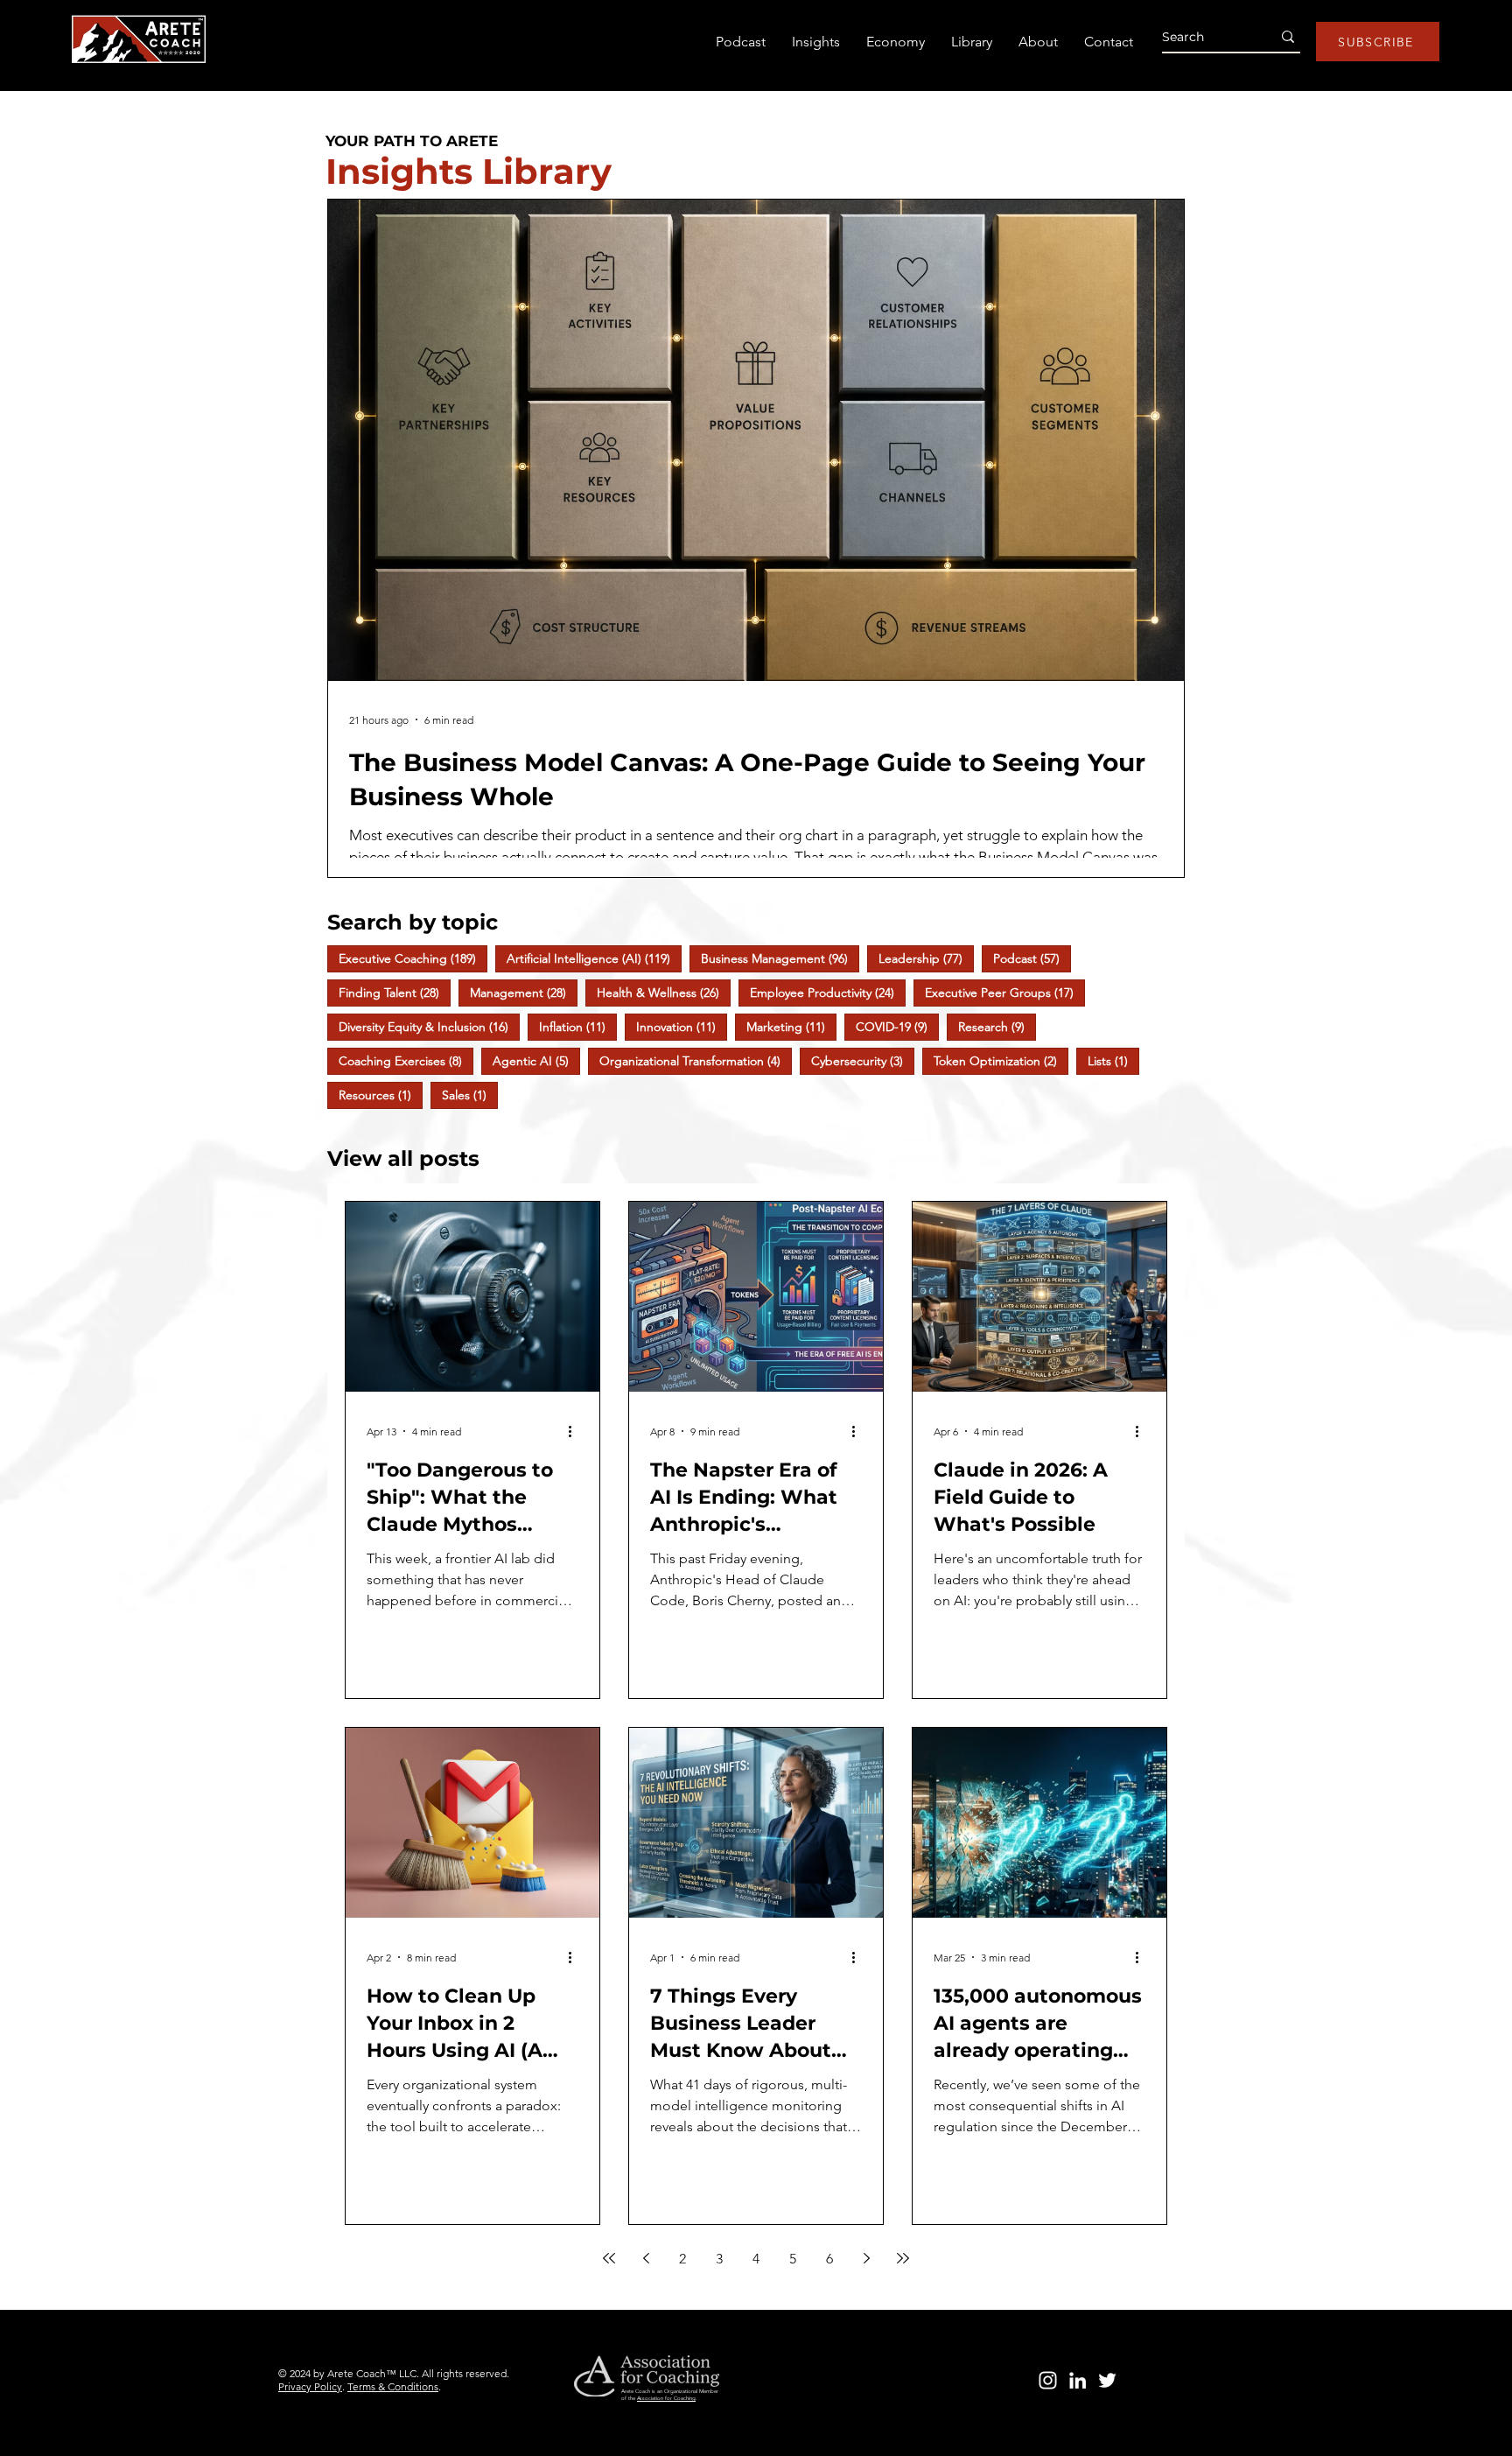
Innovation (682, 1026)
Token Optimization (1001, 1060)
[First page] (609, 2258)
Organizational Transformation (696, 1060)
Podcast (1032, 958)
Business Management (780, 958)
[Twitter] (1107, 2380)
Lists (1113, 1060)
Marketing (791, 1026)
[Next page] (866, 2258)
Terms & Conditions (393, 2386)
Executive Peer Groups (1005, 992)
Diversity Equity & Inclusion (429, 1026)
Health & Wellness (664, 992)
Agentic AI (536, 1060)
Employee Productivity (828, 992)
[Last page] (903, 2258)
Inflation (578, 1026)
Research (997, 1026)
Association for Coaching (666, 2398)
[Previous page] (646, 2258)
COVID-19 (897, 1026)
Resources (381, 1095)
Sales (470, 1095)
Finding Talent (395, 992)
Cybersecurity (863, 1060)
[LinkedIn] (1078, 2380)
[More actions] (576, 1431)
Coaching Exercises (406, 1060)
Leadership (926, 958)
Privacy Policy (310, 2386)
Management (524, 992)
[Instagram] (1048, 2380)
